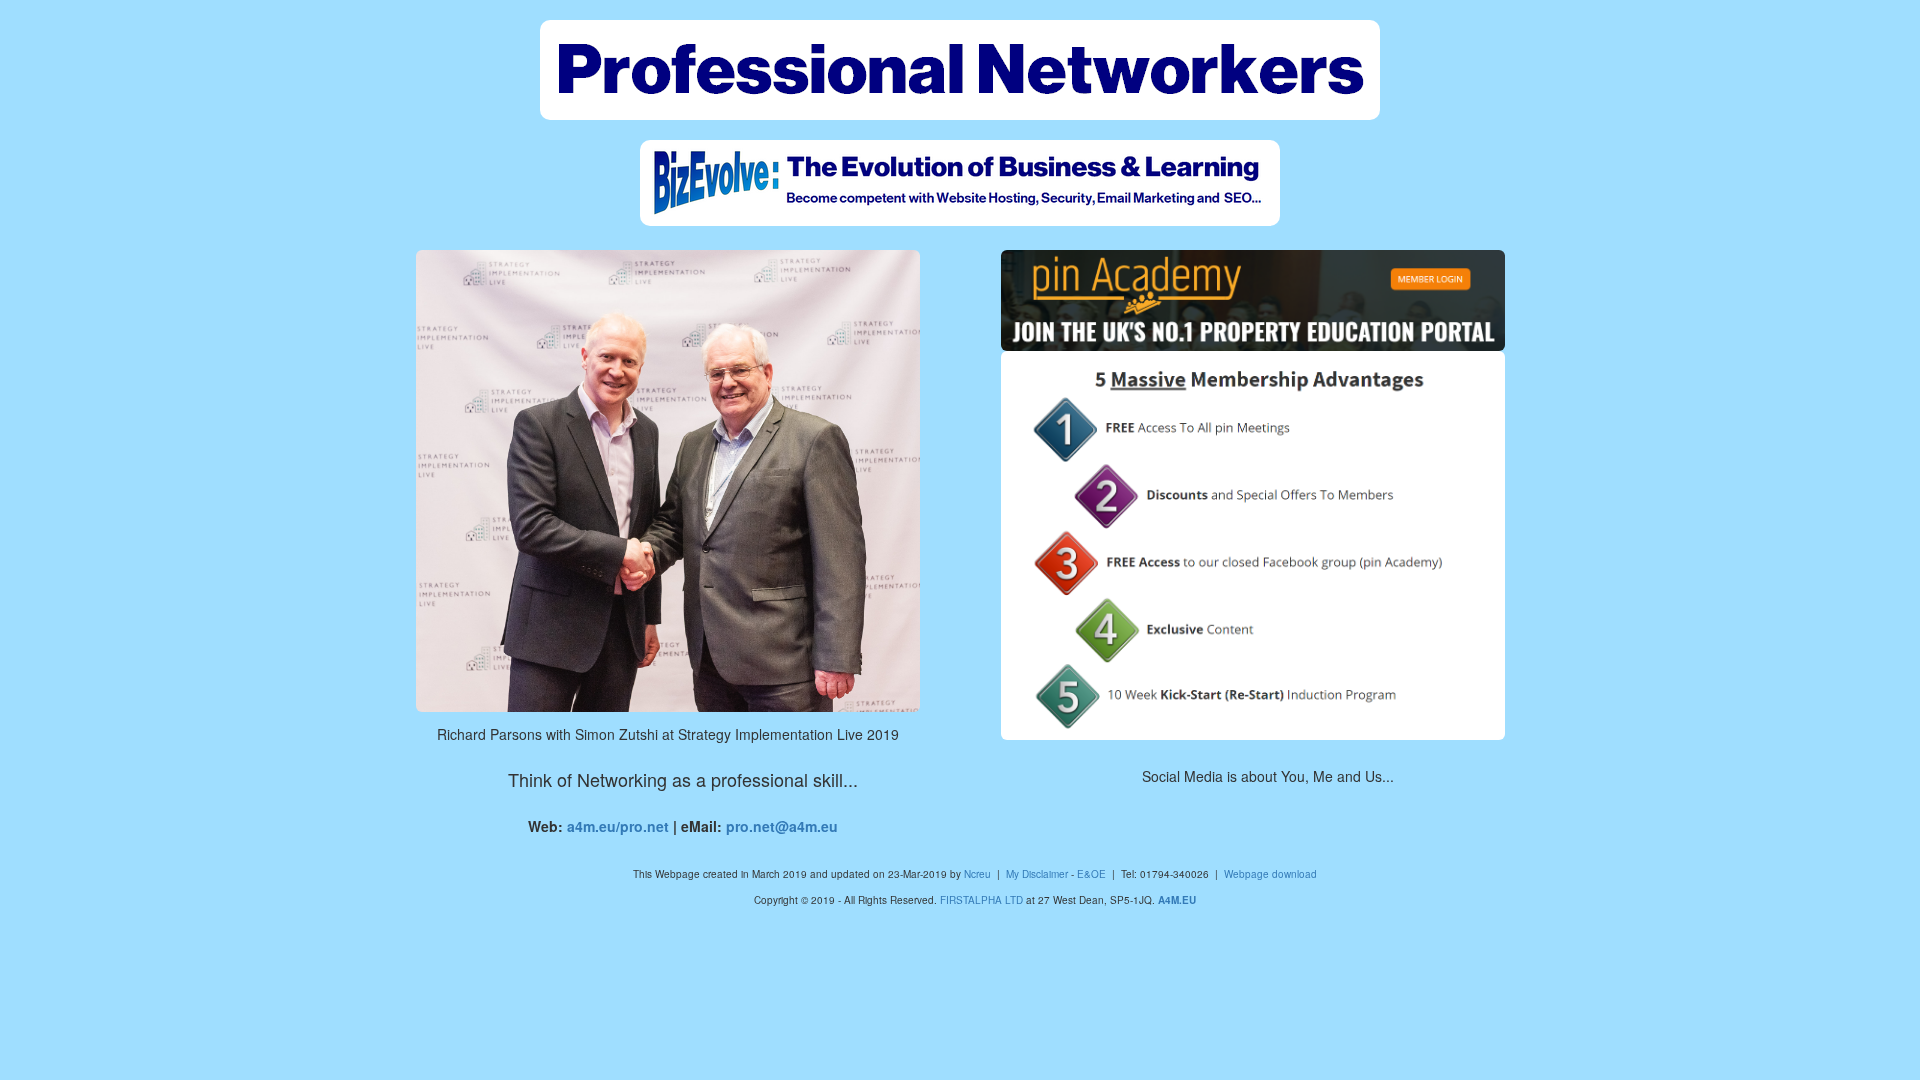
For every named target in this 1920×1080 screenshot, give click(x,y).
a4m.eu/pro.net (618, 826)
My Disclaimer (1037, 874)
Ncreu (977, 874)
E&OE (1091, 874)
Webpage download (1270, 874)
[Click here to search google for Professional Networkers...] (960, 70)
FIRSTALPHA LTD (981, 900)
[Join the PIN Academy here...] (1252, 545)
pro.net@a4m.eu (782, 826)
